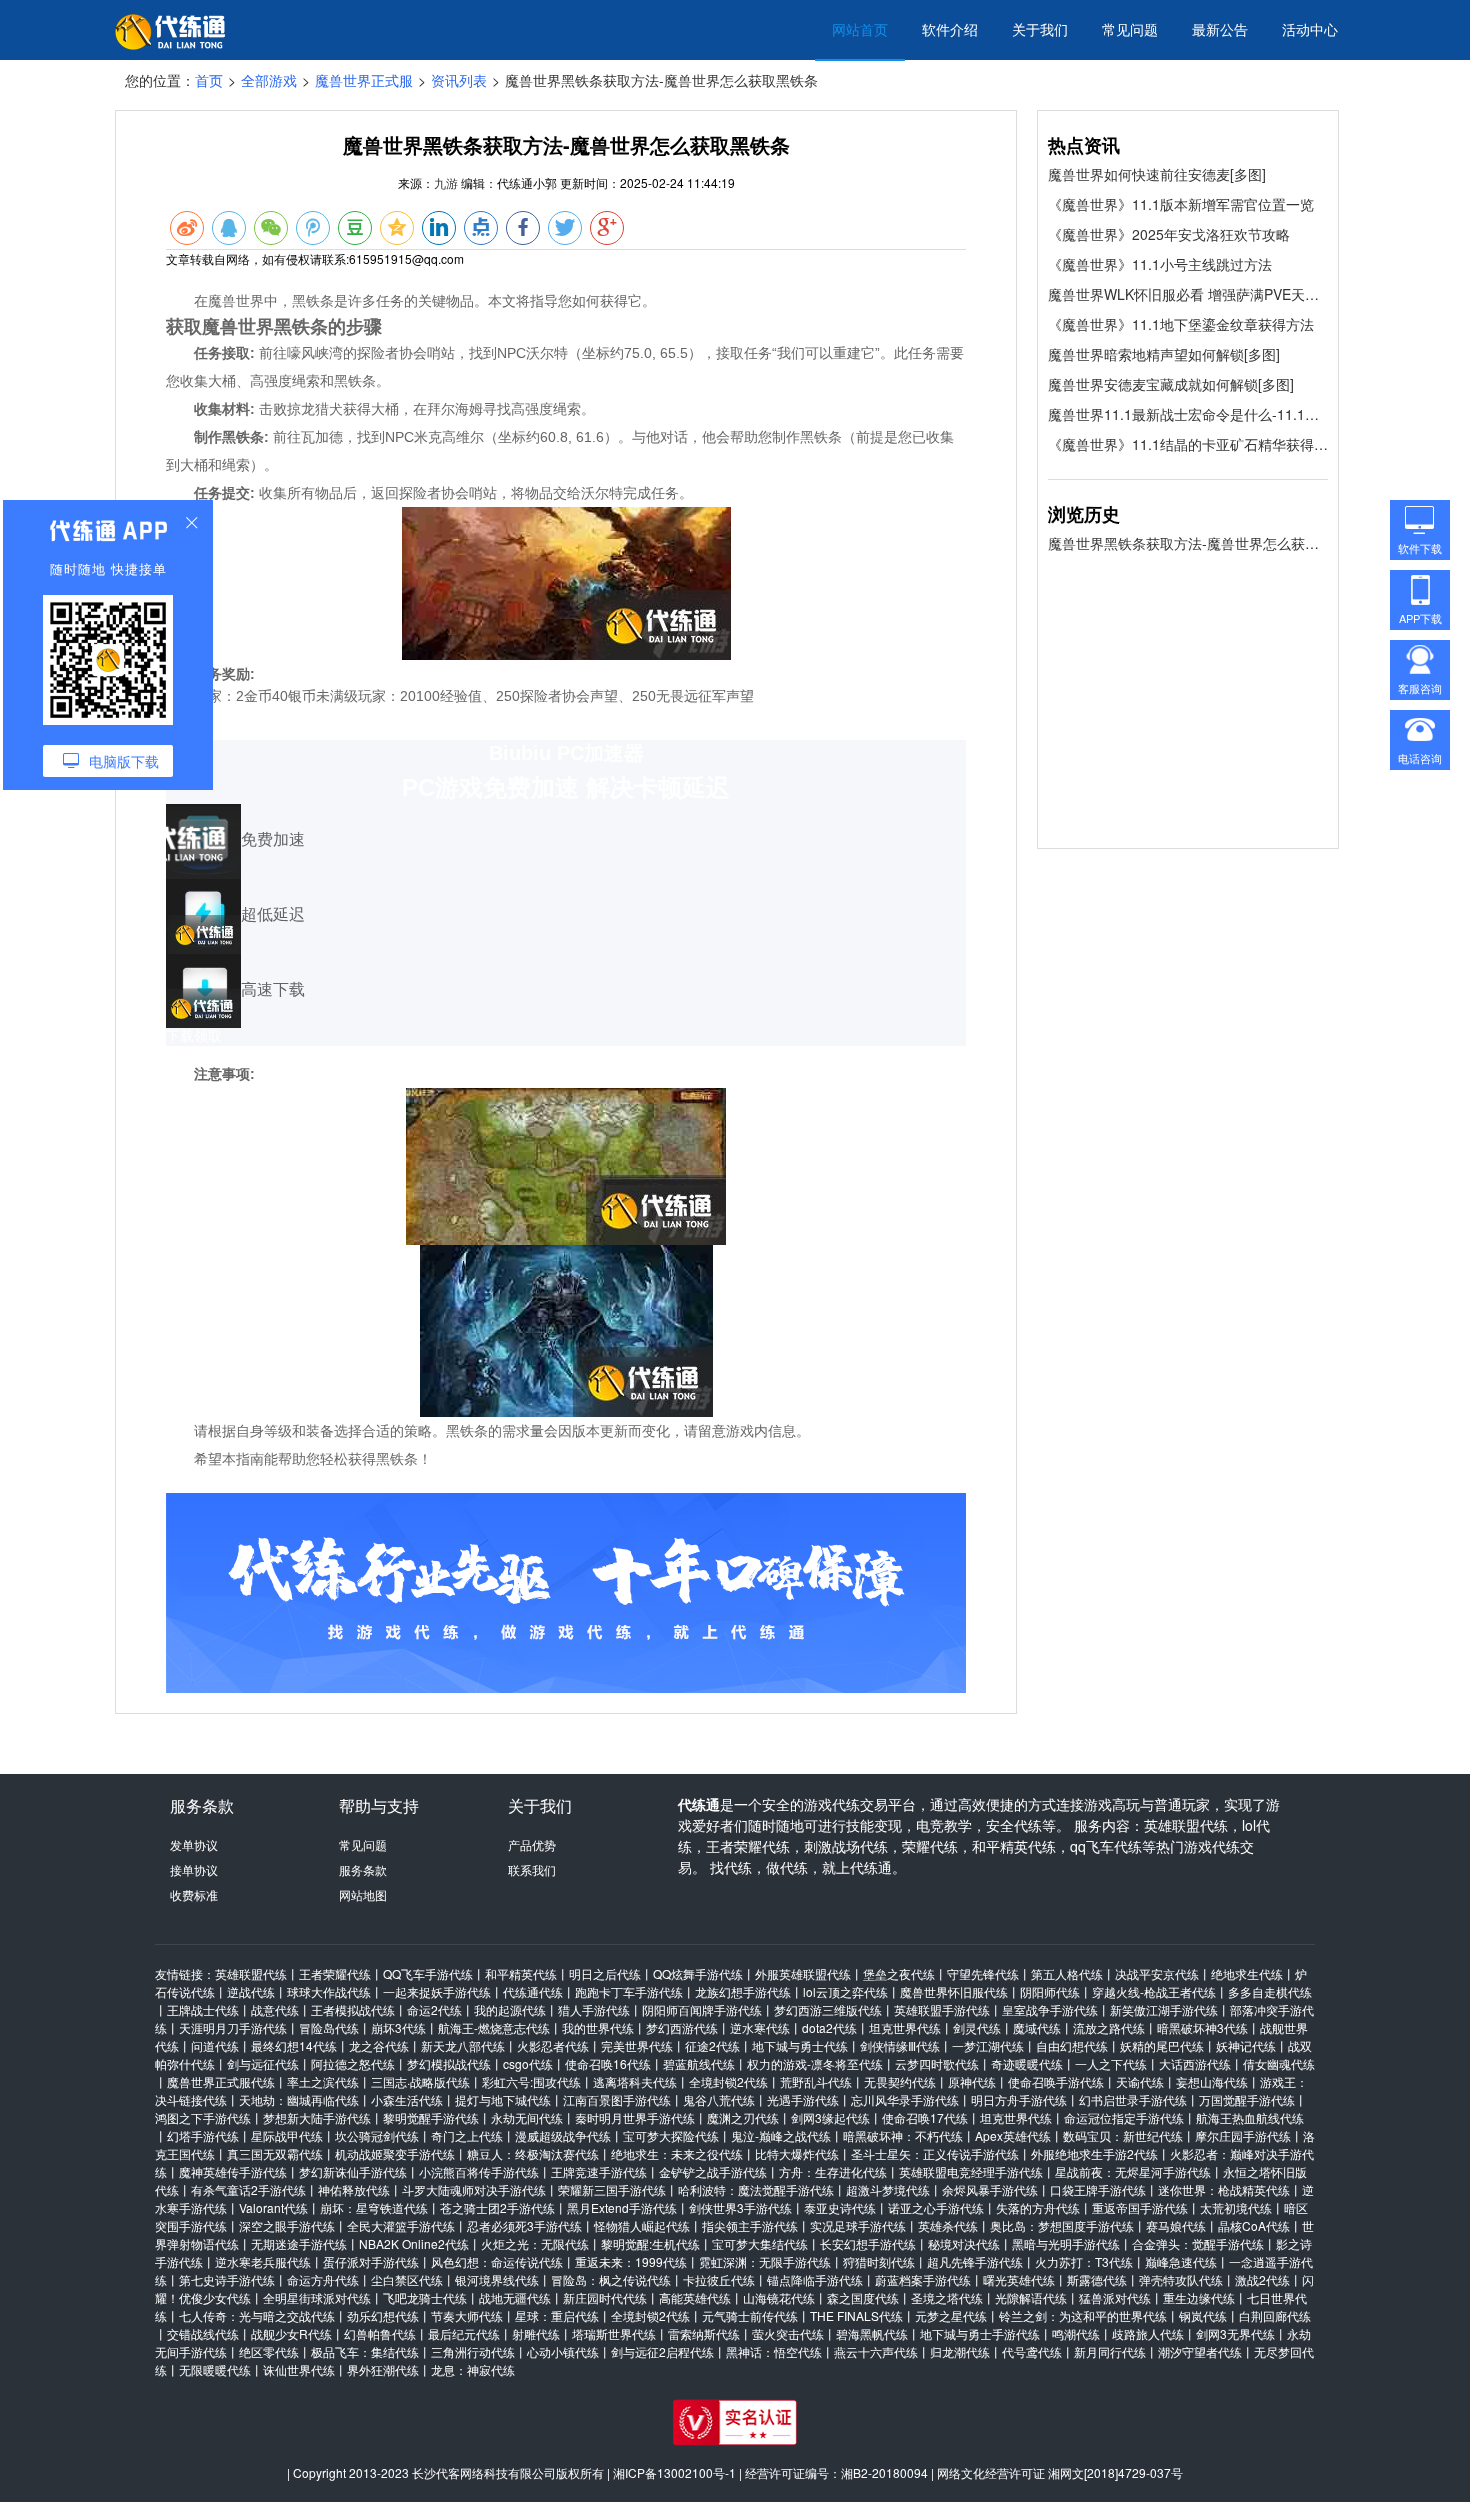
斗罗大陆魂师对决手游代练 (474, 2189)
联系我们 (532, 1869)
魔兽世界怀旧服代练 (954, 1991)
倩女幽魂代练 (1279, 2063)
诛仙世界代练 (299, 2369)
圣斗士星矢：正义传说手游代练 (935, 2153)
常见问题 (1130, 29)
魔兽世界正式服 (364, 80)
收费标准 (194, 1894)
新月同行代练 (1110, 2351)
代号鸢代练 (1032, 2351)
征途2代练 (712, 2045)
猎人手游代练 (594, 2009)
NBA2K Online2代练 (414, 2243)
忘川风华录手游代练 (905, 2099)
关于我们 (1040, 29)
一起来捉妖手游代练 (437, 1991)
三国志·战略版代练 (420, 2081)
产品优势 (532, 1844)
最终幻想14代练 (294, 2045)
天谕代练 (1140, 2081)
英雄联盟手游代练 (942, 2009)
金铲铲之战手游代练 (713, 2171)
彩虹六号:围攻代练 (531, 2081)
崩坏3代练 (398, 2027)
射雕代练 (536, 2333)
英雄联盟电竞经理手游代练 (971, 2171)
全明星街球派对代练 (317, 2297)
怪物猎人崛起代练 (642, 2225)
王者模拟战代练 (353, 2009)
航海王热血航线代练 (1250, 2117)
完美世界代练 (637, 2045)
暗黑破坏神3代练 (1202, 2027)
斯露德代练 (1097, 2279)
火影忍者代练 (553, 2045)
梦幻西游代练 (682, 2027)
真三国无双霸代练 (275, 2153)
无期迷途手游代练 (299, 2243)
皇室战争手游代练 (1050, 2009)
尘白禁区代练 (407, 2279)
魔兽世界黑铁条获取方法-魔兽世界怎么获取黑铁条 (1188, 543)
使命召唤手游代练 (1056, 2081)
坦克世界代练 (905, 2027)
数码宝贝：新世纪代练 (1123, 2135)
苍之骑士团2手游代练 (497, 2207)
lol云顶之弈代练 (845, 1991)
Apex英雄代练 (1013, 2135)
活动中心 (1310, 29)
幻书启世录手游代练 (1133, 2099)
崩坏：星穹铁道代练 (374, 2207)
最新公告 (1220, 29)
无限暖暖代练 (215, 2369)
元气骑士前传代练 (750, 2315)
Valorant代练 (273, 2207)
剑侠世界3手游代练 (740, 2207)
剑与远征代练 (263, 2063)
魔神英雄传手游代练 (233, 2171)
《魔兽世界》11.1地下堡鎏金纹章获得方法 (1181, 324)
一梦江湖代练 (988, 2045)
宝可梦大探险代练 (671, 2135)
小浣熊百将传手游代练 (479, 2171)
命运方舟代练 (323, 2279)
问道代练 (215, 2045)
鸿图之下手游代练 (203, 2117)
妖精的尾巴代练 (1162, 2045)
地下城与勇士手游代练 (980, 2333)
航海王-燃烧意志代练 (494, 2027)
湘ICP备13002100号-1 (674, 2472)
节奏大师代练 (467, 2315)
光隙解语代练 (1031, 2297)
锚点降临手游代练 (815, 2279)
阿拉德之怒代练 (353, 2063)
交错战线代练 (203, 2333)
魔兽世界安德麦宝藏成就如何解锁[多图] (1171, 384)
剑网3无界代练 (1235, 2333)
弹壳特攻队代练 (1181, 2279)
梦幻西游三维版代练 (828, 2009)
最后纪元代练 (464, 2333)
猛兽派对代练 (1115, 2297)
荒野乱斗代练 (816, 2081)
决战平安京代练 (1157, 1973)
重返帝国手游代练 (1140, 2207)
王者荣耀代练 (335, 1973)
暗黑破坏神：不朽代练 (903, 2135)
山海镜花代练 (779, 2297)
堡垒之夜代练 (899, 1973)
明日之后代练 (605, 1973)
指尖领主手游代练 (750, 2225)
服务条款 (363, 1869)
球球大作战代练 (329, 1991)
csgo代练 (528, 2063)
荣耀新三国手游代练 (612, 2189)
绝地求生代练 (1247, 1973)
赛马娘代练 (1176, 2225)
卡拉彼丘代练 (719, 2279)
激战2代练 (1262, 2279)
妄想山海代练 (1212, 2081)
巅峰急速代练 (1181, 2261)
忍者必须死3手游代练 (524, 2225)
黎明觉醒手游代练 (431, 2117)
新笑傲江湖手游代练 (1164, 2009)
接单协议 (194, 1869)
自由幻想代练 (1072, 2045)
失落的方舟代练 (1038, 2207)
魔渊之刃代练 (743, 2117)
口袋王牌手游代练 (1098, 2189)
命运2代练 (434, 2009)
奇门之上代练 (467, 2135)
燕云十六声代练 (876, 2351)
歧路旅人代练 (1148, 2333)
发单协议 (194, 1844)
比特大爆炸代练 (797, 2153)
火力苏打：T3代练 (1084, 2261)
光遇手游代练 (803, 2099)
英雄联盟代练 (251, 1973)
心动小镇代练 (563, 2351)
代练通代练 (533, 1991)
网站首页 (860, 29)
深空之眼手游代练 (287, 2225)
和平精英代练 (521, 1973)
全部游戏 (269, 80)
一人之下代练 (1111, 2063)
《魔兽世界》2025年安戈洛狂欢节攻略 (1169, 234)
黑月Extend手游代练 (622, 2207)
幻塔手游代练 (203, 2135)
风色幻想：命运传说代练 (497, 2261)
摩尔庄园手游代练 (1243, 2135)
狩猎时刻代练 (879, 2261)
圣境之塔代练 (947, 2297)
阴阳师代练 (1050, 1991)
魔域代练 (1037, 2027)
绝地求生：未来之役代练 (677, 2153)
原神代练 (972, 2081)
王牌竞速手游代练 (599, 2171)
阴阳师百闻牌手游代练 (702, 2009)
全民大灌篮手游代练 (401, 2225)
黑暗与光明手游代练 (1066, 2243)
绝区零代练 (269, 2351)
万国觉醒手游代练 (1247, 2099)
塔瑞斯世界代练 (614, 2333)
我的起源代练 (510, 2009)
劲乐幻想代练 (383, 2315)
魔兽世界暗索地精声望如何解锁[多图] (1164, 354)
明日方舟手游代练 (1019, 2099)
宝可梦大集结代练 (760, 2243)
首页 (209, 80)
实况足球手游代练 (858, 2225)
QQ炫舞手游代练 (698, 1973)
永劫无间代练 (527, 2117)
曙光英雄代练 (1019, 2279)
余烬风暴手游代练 (990, 2189)
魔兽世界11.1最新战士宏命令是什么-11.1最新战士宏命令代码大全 (1188, 414)
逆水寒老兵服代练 (263, 2261)
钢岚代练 (1203, 2315)
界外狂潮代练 (383, 2369)
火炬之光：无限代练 (535, 2243)
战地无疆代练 (515, 2297)
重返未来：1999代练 (631, 2261)
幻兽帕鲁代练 (380, 2333)
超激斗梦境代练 (888, 2189)
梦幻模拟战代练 (449, 2063)
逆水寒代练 (760, 2027)
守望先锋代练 (983, 1973)
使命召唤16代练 (608, 2063)
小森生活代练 (407, 2099)
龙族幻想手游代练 (743, 1991)
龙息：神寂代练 (473, 2369)
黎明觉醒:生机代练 (650, 2243)
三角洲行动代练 (473, 2351)
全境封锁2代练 (728, 2081)
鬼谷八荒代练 (719, 2099)
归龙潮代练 (960, 2351)
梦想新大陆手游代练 (317, 2117)
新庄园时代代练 (605, 2297)
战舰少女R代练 (291, 2333)
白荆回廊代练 (1275, 2315)
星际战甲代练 (287, 2135)
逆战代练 (251, 1991)
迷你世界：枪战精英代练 (1224, 2189)
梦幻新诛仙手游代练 (353, 2171)
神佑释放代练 (354, 2189)
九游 (446, 182)
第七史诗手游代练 (227, 2279)
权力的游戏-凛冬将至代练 (815, 2063)
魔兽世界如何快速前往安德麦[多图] (1157, 174)
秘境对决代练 (964, 2243)
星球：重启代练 (557, 2315)
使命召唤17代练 (925, 2117)
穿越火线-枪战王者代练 (1154, 1991)
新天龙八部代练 (463, 2045)
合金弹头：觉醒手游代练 (1198, 2243)
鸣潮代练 (1076, 2333)
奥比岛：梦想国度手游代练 (1062, 2225)
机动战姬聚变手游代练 (395, 2153)
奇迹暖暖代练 (1027, 2063)
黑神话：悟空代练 (774, 2351)
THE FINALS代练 (856, 2315)
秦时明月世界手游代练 (635, 2117)
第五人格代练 (1067, 1973)
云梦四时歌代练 (937, 2063)
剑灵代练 (977, 2027)
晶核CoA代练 (1254, 2225)
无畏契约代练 (900, 2081)
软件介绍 (950, 29)
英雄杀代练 (948, 2225)
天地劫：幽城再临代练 (299, 2099)
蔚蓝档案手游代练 (923, 2279)
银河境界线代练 (497, 2279)
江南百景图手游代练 (617, 2099)
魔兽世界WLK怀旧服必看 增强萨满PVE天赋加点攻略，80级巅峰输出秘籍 (1188, 294)
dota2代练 (829, 2027)
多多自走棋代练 (1270, 1991)
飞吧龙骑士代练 (425, 2297)
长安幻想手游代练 (868, 2243)
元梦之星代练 (951, 2315)
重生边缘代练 (1199, 2297)
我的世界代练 (598, 2027)
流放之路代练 (1109, 2027)
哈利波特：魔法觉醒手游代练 (756, 2189)
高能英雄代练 (695, 2297)
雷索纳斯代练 (704, 2333)
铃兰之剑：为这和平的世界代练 (1083, 2315)
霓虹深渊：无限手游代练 (765, 2261)
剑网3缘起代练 (830, 2117)
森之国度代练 (863, 2297)
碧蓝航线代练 (699, 2063)
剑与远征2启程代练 (662, 2351)
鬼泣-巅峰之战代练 (781, 2135)
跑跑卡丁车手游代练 (629, 1991)
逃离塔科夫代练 (635, 2081)
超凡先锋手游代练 (975, 2261)
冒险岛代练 (329, 2027)
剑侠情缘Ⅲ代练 (900, 2045)
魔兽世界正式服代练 (221, 2081)
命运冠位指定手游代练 (1124, 2117)
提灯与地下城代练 (503, 2099)
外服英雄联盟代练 (803, 1973)
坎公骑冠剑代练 (377, 2135)
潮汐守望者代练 (1200, 2351)
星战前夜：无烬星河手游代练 (1133, 2171)
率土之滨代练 (323, 2081)
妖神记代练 (1246, 2045)
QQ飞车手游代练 (428, 1973)
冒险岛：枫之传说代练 (611, 2279)
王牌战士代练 (203, 2009)
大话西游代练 (1195, 2063)
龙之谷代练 (379, 2045)
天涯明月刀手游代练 (233, 2027)
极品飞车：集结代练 (365, 2351)
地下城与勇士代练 (800, 2045)
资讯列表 (459, 80)
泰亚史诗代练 (840, 2207)
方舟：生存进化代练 (833, 2171)
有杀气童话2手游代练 (248, 2189)
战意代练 (275, 2009)
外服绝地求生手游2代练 (1094, 2153)
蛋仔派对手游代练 (371, 2261)
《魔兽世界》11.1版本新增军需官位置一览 (1181, 204)
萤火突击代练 (788, 2333)
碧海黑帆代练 (872, 2333)
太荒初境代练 (1236, 2207)
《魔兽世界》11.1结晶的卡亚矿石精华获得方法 (1188, 444)
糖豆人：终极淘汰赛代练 (533, 2153)
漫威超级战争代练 (563, 2135)
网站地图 (363, 1894)
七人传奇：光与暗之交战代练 (257, 2315)
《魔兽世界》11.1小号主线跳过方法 (1160, 264)
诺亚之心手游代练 (936, 2207)
